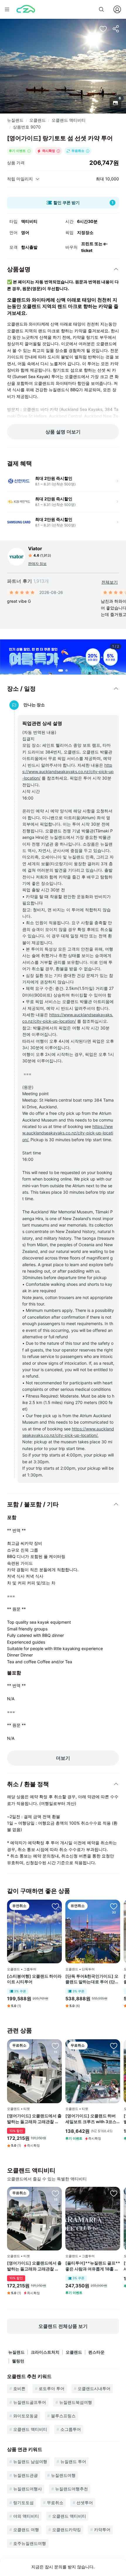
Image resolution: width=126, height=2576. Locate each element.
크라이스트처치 (45, 2352)
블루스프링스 (63, 2416)
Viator (35, 548)
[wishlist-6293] (55, 1906)
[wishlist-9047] (55, 2046)
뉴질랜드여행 (63, 2475)
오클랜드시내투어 (94, 2388)
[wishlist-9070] (103, 29)
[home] (26, 9)
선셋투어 (85, 2503)
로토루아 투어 (52, 2388)
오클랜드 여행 (26, 2530)
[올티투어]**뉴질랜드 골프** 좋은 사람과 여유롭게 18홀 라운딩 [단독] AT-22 (93, 2266)
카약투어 (102, 2530)
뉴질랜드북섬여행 (76, 2402)
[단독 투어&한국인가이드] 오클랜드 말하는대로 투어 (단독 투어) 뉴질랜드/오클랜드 (92, 1979)
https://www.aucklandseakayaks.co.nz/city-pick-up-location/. (68, 1133)
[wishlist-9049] (114, 2046)
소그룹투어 (71, 2429)
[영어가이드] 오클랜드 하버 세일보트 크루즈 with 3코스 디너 (91, 2119)
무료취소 (55, 2503)
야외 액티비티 (26, 2516)
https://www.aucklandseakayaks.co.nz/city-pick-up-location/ (68, 772)
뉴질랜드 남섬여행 (30, 2461)
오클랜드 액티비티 (69, 120)
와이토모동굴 (25, 2416)
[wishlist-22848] (114, 2193)
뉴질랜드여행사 (28, 2489)
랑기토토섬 (23, 2503)
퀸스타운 (96, 2352)
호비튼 (19, 2388)
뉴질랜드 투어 (73, 2461)
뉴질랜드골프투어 (30, 2402)
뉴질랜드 (15, 120)
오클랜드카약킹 (67, 2530)
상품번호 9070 (27, 127)
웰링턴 (18, 2361)
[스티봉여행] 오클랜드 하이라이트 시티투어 (34, 1979)
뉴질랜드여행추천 (71, 2489)
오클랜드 (38, 120)
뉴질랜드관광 (25, 2475)
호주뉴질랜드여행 (30, 2543)
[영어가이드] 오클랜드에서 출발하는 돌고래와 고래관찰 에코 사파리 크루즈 (34, 2119)
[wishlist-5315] (114, 1906)
